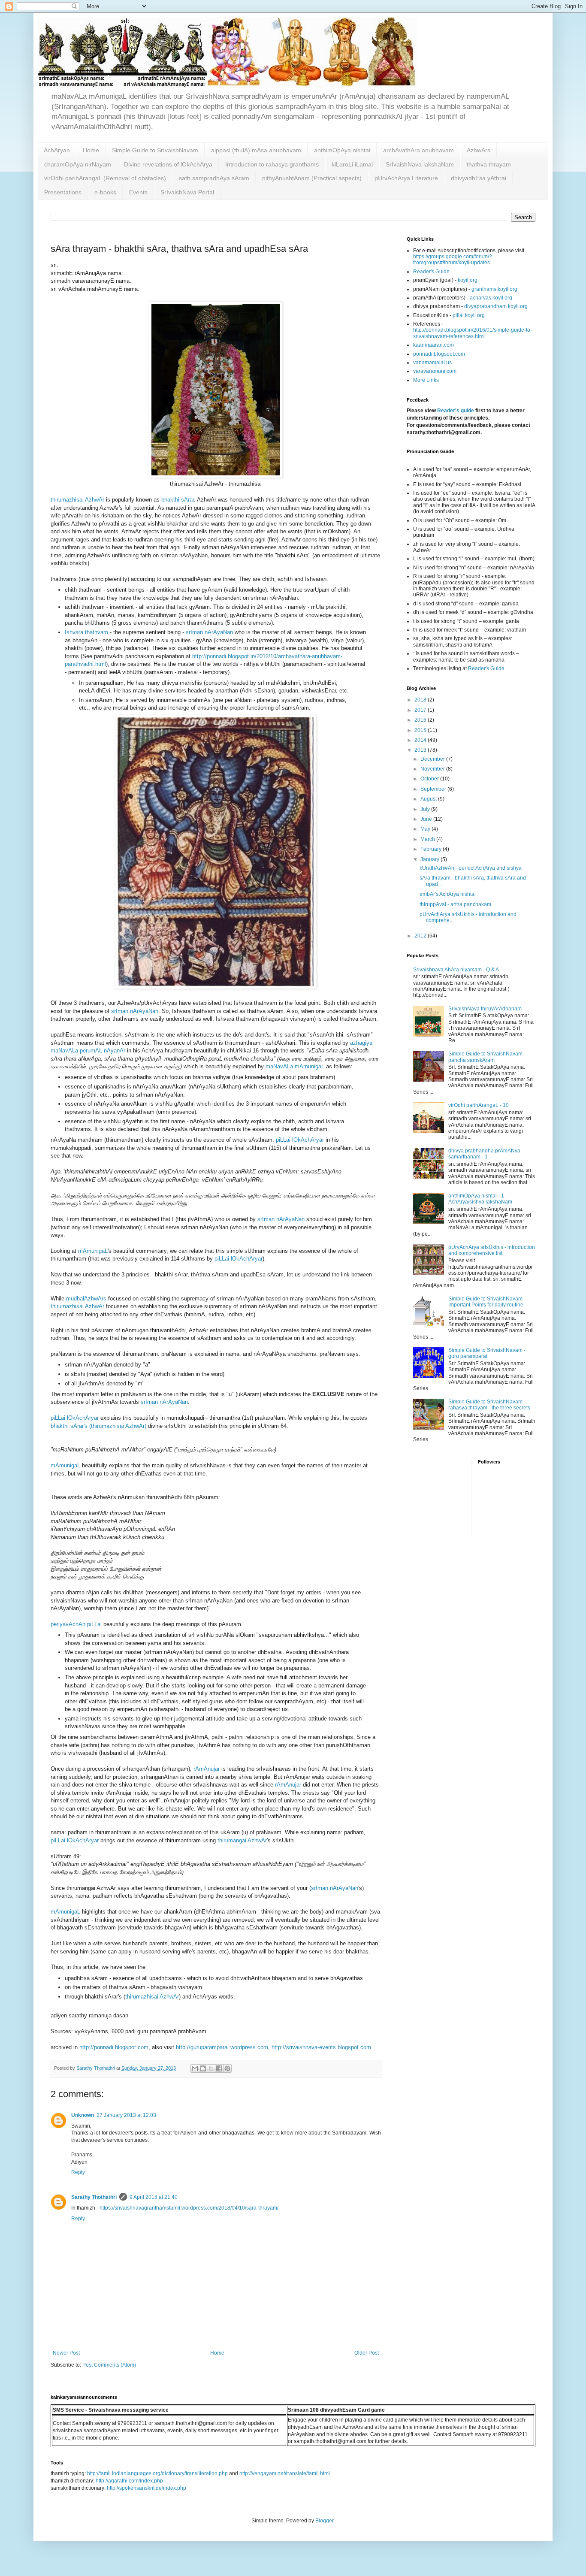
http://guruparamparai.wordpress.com (222, 2047)
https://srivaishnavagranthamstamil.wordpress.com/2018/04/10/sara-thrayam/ (189, 2208)
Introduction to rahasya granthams (272, 164)
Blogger (324, 2521)
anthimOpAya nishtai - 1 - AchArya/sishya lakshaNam (480, 1199)
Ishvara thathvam (86, 632)
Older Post (367, 2353)
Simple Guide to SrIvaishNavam (155, 150)
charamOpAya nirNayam (78, 164)
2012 (421, 936)
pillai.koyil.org (469, 315)
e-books (105, 192)
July (426, 809)
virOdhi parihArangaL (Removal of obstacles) (105, 178)
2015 (421, 730)
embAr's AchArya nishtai (448, 894)
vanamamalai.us (432, 363)
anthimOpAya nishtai (342, 150)
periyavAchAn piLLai (76, 1624)
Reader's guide (456, 411)
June (427, 819)
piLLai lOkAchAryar (300, 1140)
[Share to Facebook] (219, 2068)
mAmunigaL (93, 1251)
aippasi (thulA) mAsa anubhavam (256, 150)
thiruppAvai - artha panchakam (455, 904)
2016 (421, 720)
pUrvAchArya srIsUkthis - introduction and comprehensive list (492, 1250)
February (432, 849)
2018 (421, 700)
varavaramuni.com (435, 371)
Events (138, 192)
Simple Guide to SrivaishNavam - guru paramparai (487, 1353)
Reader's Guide (431, 272)
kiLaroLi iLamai (352, 164)
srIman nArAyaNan (209, 632)
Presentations (63, 192)
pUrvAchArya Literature (406, 178)
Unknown (83, 2115)
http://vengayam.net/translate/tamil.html (285, 2473)
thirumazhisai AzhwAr (77, 500)
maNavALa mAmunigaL (295, 1066)
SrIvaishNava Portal (187, 192)
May (426, 829)
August (429, 799)
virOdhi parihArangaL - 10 (479, 1105)
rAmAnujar (207, 1769)
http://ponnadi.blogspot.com (114, 2047)
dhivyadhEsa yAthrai (479, 178)
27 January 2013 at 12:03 (126, 2115)
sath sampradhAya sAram (214, 178)
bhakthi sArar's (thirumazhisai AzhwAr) (98, 1426)
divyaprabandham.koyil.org (496, 306)
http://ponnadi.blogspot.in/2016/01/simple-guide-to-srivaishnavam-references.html (473, 333)
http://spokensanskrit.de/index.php (146, 2488)
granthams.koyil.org (494, 289)
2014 (421, 740)
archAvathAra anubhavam (418, 150)
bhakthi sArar (178, 500)
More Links (426, 380)
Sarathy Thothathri (94, 2197)
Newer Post (66, 2353)
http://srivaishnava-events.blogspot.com (321, 2047)
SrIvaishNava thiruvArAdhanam (485, 1009)
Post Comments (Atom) (109, 2365)
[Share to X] (211, 2068)
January (430, 859)
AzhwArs (479, 150)
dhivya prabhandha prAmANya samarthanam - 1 (484, 1154)
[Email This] (195, 2068)
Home (91, 150)
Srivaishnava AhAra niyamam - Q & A (456, 970)
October (430, 779)
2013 (421, 750)
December (433, 759)
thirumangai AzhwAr (242, 1840)
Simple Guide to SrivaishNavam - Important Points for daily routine (487, 1302)
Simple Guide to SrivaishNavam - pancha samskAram (487, 1057)
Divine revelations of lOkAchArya (168, 164)
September (434, 789)
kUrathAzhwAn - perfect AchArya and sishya (471, 868)
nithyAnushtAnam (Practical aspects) (312, 178)
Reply (78, 2172)
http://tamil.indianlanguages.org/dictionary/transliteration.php (157, 2473)
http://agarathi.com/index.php (129, 2481)
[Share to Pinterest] (227, 2068)
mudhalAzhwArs (86, 1299)
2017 (421, 710)
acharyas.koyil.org (491, 298)
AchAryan (57, 150)
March (428, 839)
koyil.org (468, 280)
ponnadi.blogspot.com (439, 354)
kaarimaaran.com (433, 345)
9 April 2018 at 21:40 (154, 2197)
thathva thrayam (489, 164)
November (433, 769)
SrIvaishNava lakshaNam (420, 164)
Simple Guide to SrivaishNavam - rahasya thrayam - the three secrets (489, 1405)
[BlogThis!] (203, 2068)
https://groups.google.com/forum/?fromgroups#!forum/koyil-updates (453, 260)
